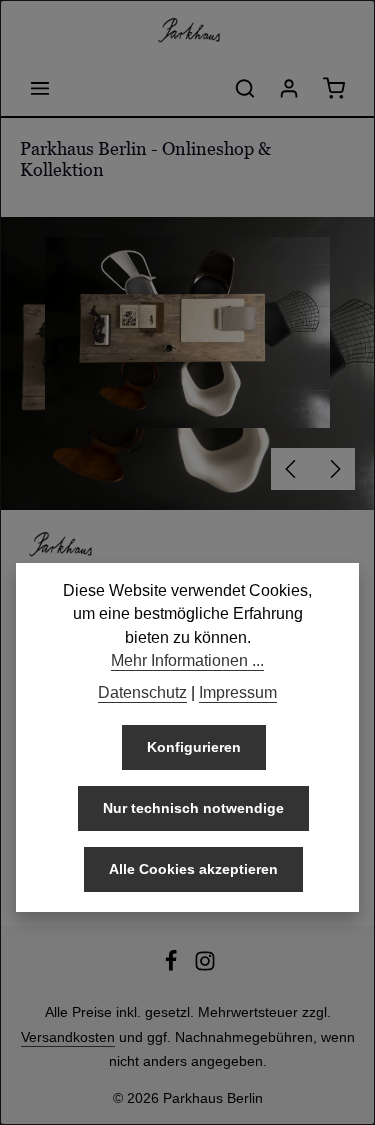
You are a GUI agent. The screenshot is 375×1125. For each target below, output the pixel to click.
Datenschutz (142, 692)
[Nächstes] (334, 469)
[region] (187, 363)
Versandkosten (68, 1037)
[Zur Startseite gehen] (188, 30)
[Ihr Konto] (289, 88)
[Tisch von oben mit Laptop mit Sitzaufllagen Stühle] (187, 332)
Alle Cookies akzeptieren (193, 869)
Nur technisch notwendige (193, 808)
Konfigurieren (194, 747)
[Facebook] (173, 967)
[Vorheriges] (292, 469)
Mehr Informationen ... (187, 660)
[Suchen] (245, 88)
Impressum (238, 692)
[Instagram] (205, 967)
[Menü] (40, 88)
